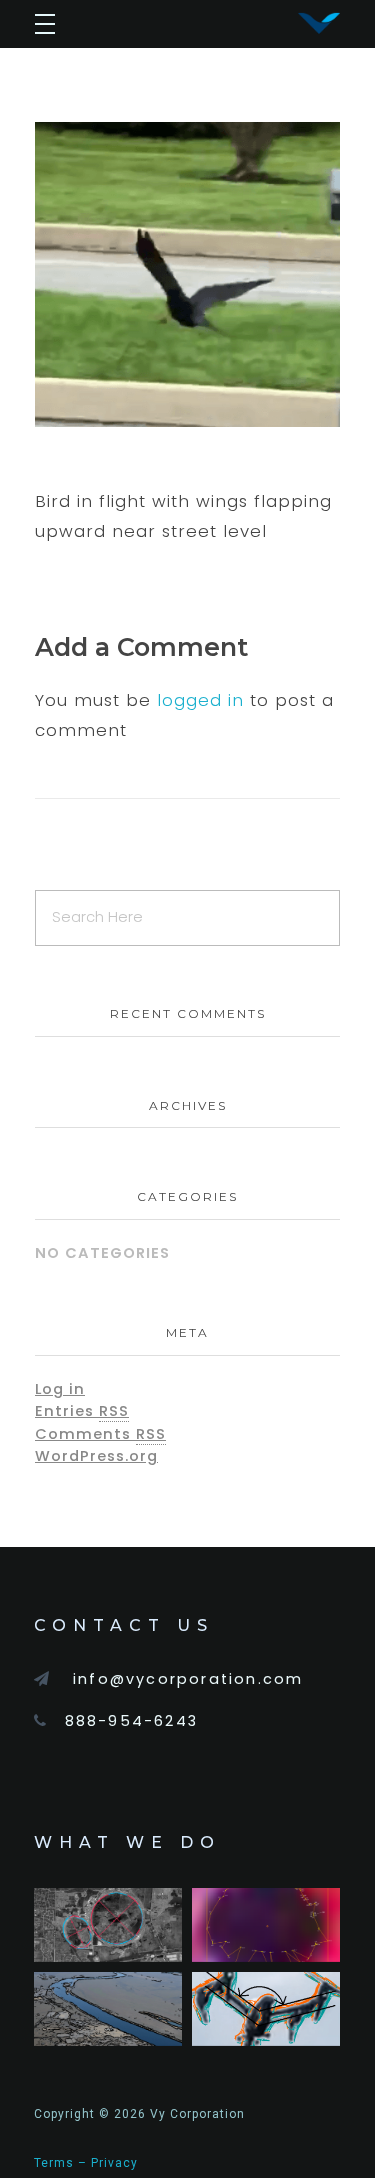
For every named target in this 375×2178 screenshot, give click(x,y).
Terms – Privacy (86, 2163)
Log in (60, 1389)
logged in (203, 700)
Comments (100, 1434)
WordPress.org (96, 1456)
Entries (82, 1411)
